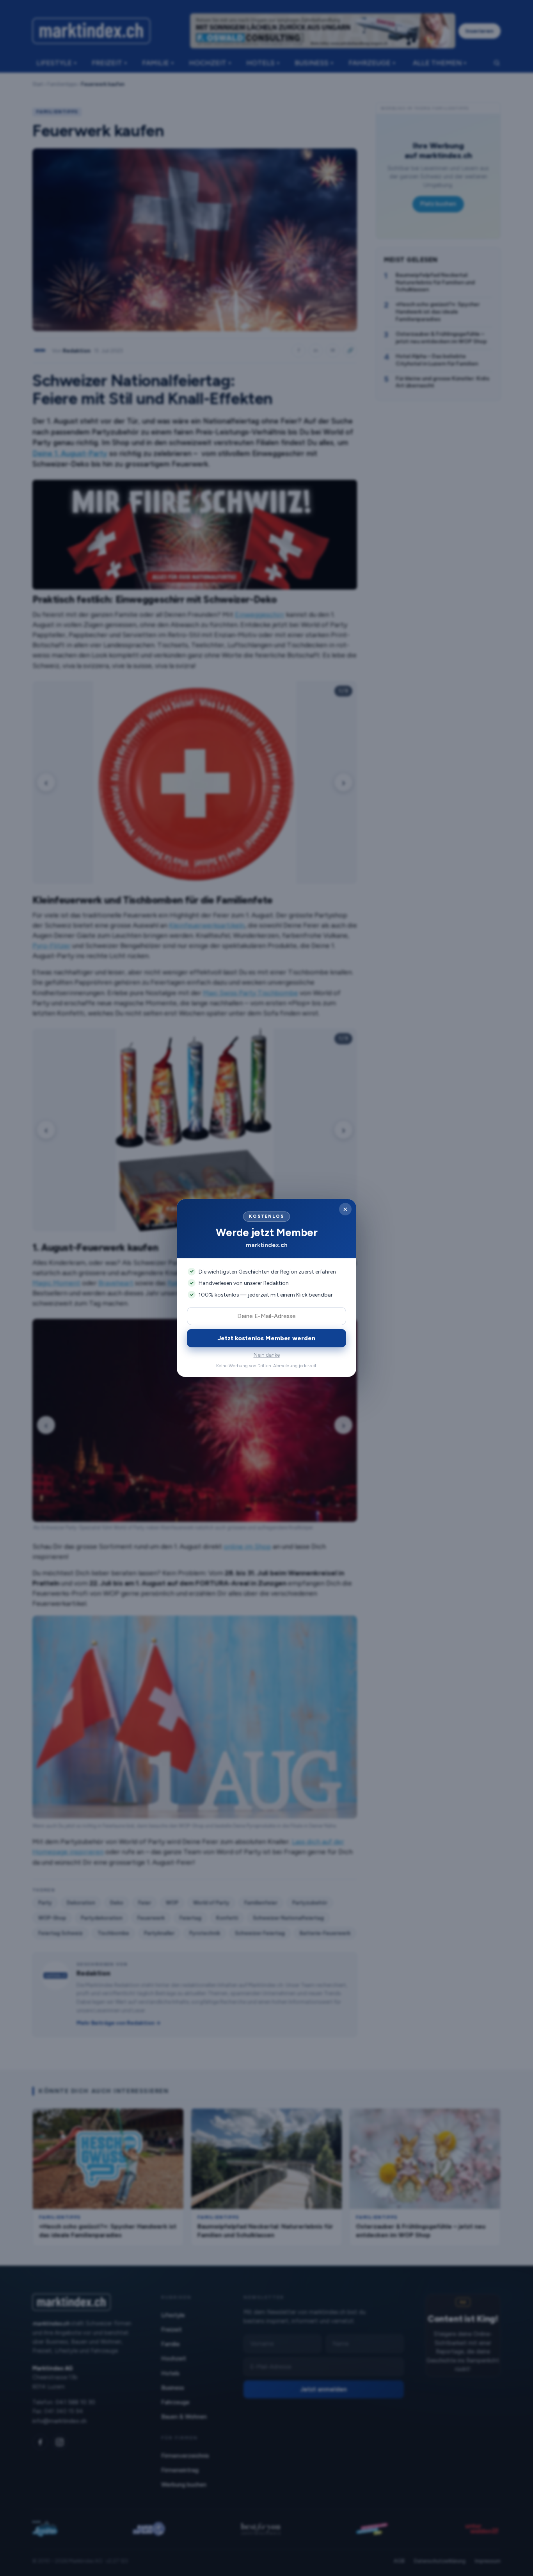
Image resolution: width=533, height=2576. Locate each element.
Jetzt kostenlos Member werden (266, 1338)
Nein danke (267, 1355)
